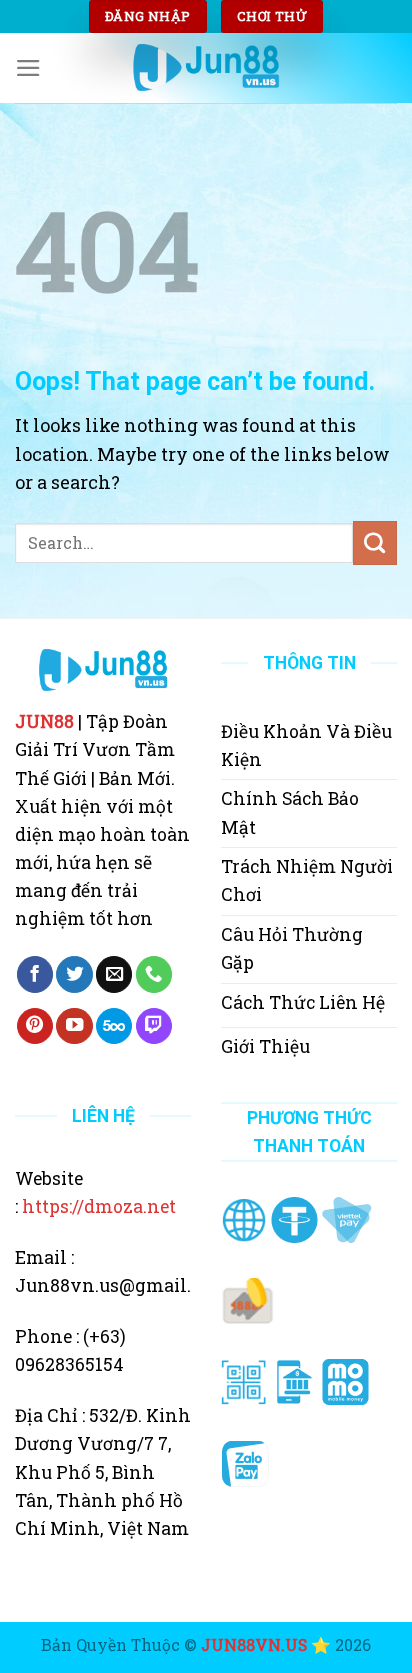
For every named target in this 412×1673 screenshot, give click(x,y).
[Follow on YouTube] (74, 1026)
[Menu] (28, 68)
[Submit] (375, 543)
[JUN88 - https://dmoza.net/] (206, 67)
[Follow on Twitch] (154, 1026)
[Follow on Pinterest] (35, 1026)
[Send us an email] (114, 974)
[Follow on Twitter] (74, 974)
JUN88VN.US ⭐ (266, 1644)
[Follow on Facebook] (35, 974)
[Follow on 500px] (114, 1026)
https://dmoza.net (99, 1206)
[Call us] (154, 974)
